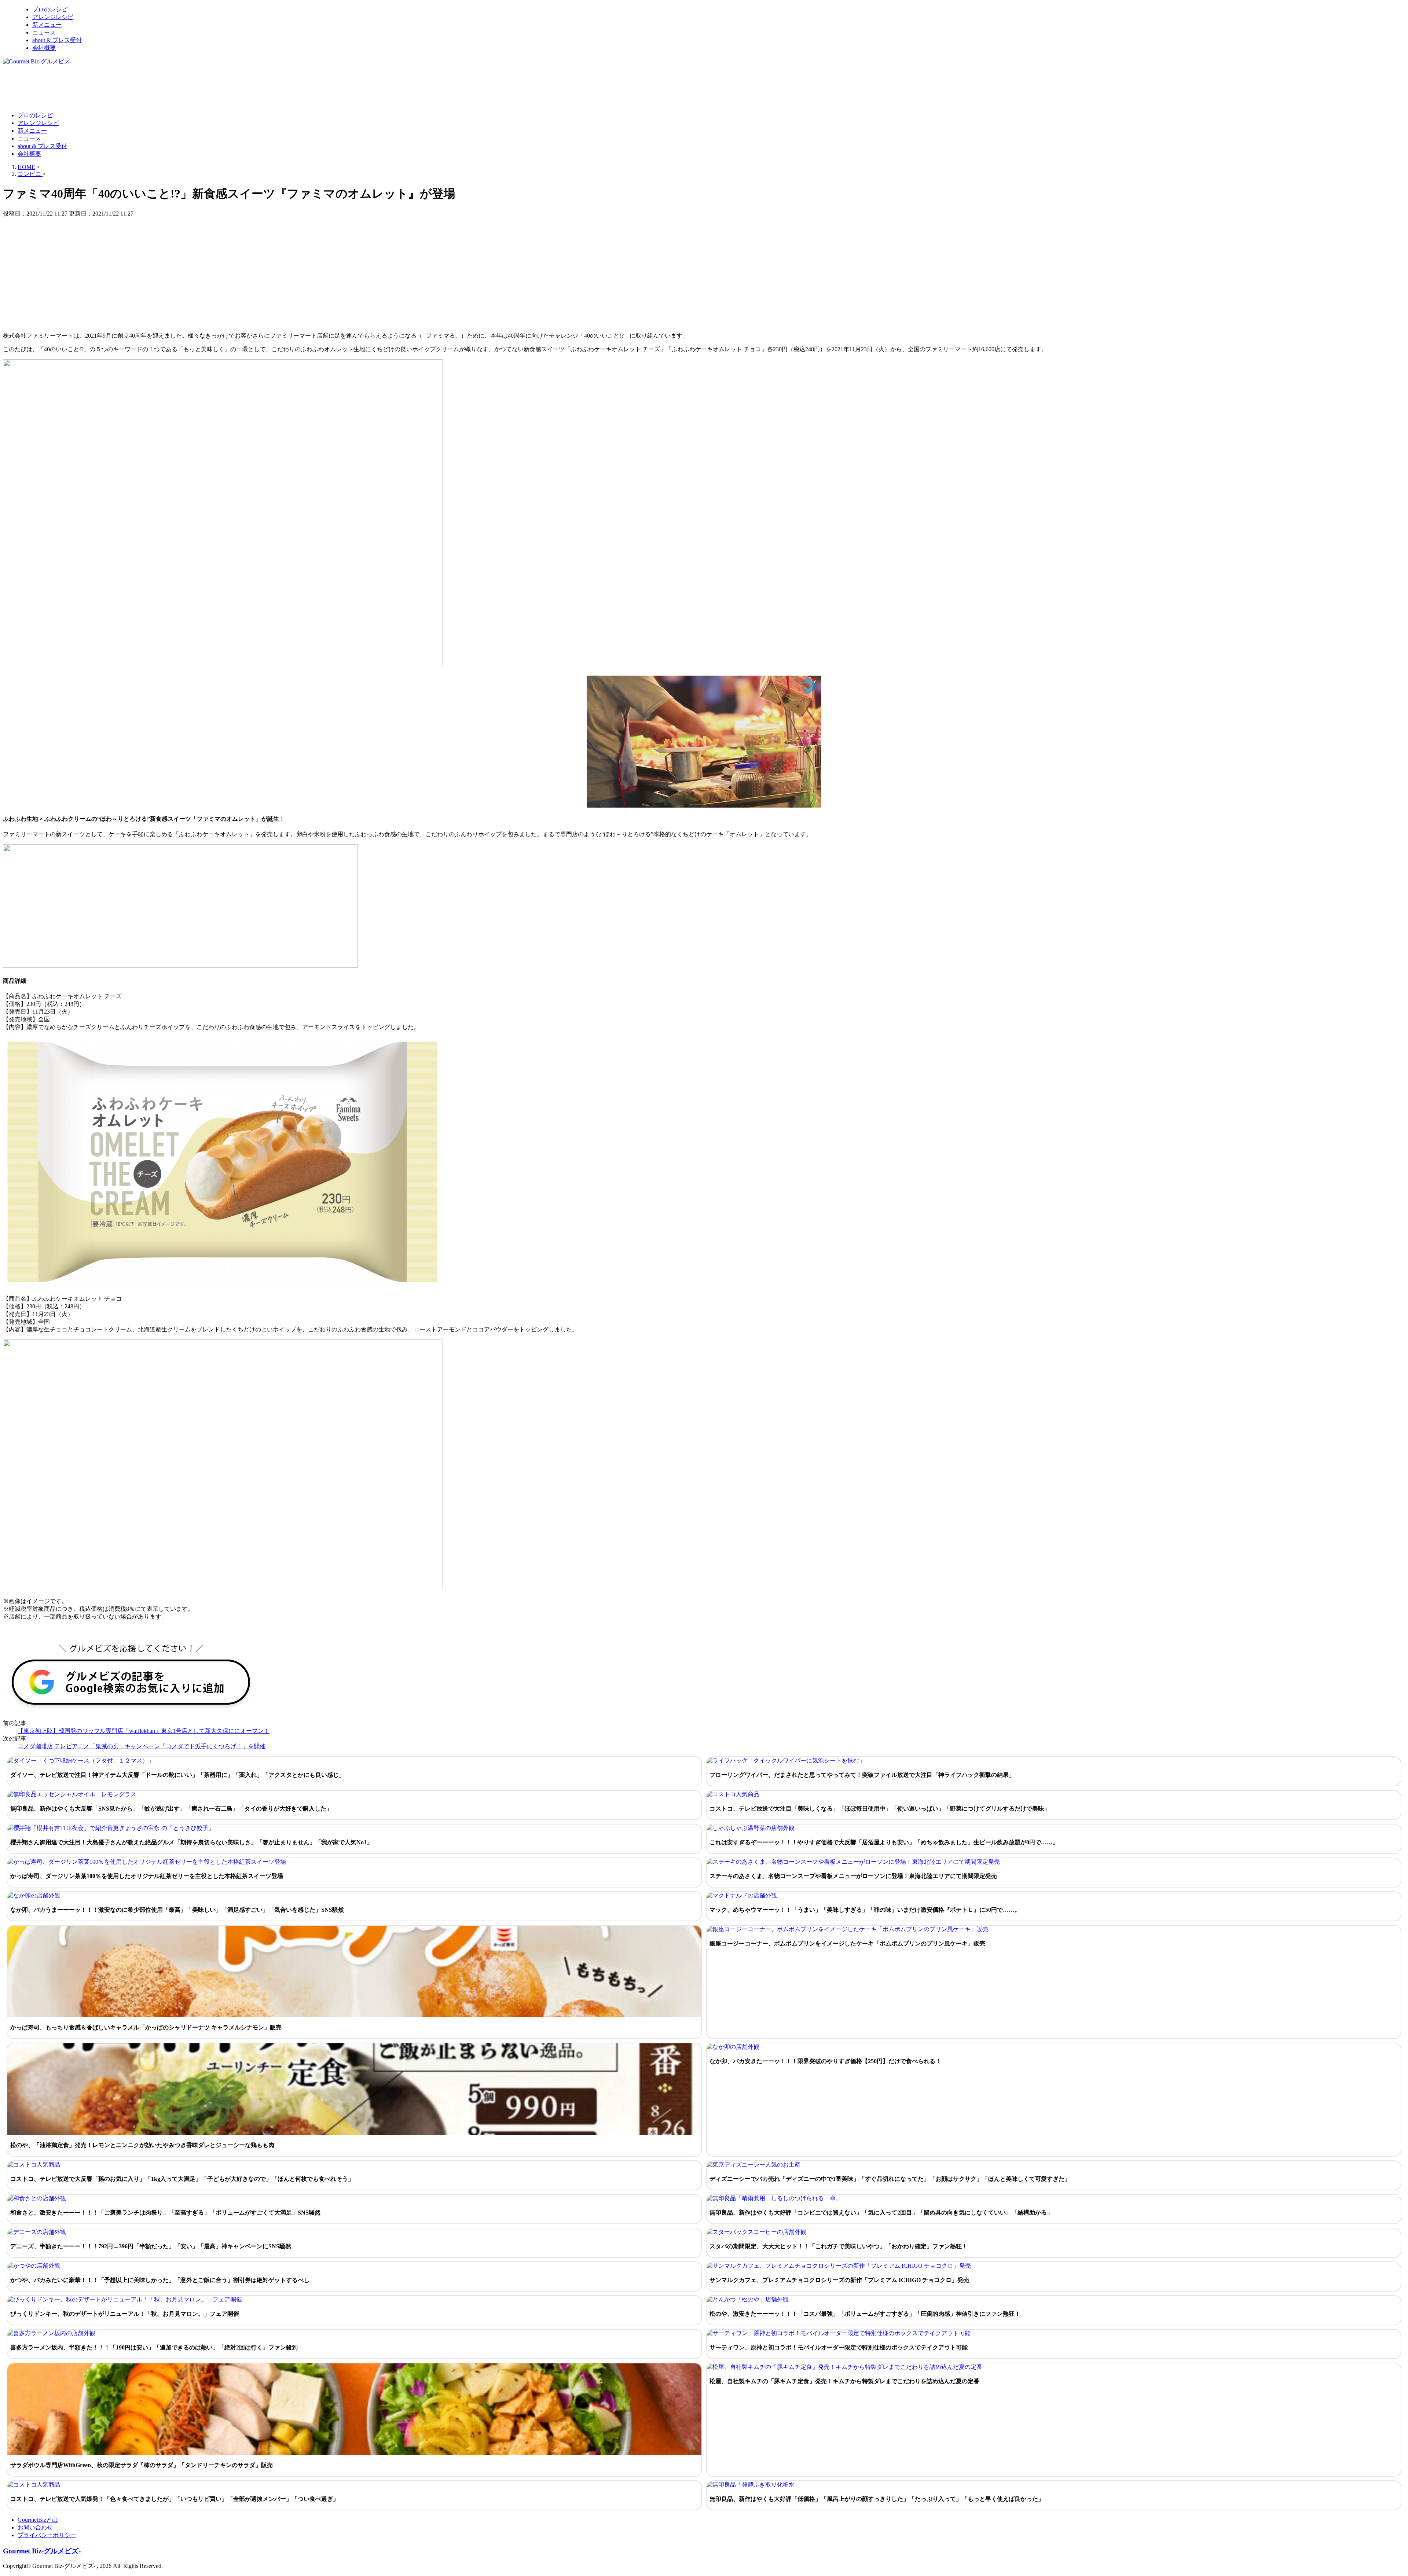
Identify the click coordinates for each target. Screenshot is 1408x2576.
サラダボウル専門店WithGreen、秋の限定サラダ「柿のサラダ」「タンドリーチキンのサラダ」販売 (142, 2465)
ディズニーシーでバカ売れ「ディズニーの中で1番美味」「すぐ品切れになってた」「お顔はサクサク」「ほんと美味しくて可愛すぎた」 (890, 2179)
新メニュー (47, 25)
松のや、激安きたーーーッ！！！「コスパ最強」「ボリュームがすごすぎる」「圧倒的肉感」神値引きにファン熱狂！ (865, 2314)
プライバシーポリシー (47, 2535)
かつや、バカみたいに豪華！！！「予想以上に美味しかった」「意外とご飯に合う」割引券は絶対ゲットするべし (160, 2280)
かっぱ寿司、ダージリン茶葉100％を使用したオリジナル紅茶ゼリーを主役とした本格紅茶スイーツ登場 (147, 1876)
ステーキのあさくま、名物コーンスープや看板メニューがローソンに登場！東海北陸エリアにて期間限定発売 (853, 1876)
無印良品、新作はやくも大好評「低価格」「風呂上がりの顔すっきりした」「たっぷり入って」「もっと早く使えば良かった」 (877, 2499)
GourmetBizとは (38, 2520)
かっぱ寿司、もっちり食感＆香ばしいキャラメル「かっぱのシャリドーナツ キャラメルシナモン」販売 (146, 2027)
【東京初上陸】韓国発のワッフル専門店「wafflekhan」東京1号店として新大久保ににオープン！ (144, 1731)
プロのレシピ (50, 9)
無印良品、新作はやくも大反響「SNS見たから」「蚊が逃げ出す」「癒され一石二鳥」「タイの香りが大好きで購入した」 (171, 1809)
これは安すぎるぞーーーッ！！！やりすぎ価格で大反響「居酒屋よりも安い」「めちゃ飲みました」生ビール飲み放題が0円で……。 (884, 1842)
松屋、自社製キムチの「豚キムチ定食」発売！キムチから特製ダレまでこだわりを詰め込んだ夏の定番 (844, 2381)
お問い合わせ (35, 2527)
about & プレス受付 (57, 40)
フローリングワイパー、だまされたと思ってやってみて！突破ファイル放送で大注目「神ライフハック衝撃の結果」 (862, 1775)
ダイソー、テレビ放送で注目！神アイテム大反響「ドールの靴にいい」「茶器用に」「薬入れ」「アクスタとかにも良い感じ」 (177, 1775)
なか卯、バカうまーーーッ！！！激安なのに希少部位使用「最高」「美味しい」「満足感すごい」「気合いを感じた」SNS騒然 (177, 1910)
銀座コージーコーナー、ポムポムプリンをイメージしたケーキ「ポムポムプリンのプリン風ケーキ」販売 (847, 1943)
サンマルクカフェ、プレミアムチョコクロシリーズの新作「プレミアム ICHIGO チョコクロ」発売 (839, 2280)
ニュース (44, 32)
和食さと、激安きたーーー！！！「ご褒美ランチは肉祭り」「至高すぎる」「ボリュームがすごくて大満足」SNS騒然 (165, 2213)
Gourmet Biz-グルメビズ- (42, 2551)
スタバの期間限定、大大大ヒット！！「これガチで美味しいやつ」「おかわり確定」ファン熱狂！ (839, 2246)
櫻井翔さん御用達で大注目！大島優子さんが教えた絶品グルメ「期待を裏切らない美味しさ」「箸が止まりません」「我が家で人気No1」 (191, 1842)
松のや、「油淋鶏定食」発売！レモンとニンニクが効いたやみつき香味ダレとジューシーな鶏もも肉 (142, 2145)
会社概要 (44, 48)
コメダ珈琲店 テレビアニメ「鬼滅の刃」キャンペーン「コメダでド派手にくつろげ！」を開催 (142, 1746)
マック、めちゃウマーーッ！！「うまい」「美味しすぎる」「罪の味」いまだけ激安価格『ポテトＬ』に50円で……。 (865, 1910)
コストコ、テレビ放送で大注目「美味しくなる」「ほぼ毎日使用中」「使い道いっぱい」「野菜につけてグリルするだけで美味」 (880, 1809)
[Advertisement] (136, 88)
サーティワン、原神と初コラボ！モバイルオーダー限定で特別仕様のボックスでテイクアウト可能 (839, 2347)
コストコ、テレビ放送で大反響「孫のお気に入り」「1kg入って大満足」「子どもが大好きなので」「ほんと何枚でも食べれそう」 (182, 2179)
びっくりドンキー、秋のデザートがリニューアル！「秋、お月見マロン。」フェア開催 (125, 2314)
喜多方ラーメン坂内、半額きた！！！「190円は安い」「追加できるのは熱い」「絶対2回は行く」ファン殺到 (154, 2347)
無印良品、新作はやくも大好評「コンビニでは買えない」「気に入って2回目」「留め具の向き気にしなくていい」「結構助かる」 (881, 2213)
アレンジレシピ (53, 17)
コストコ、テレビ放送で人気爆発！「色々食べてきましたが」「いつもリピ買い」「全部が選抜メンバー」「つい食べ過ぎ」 (175, 2499)
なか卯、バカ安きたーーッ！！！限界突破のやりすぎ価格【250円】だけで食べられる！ (825, 2061)
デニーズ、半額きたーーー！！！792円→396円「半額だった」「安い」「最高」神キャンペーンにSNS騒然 (151, 2246)
